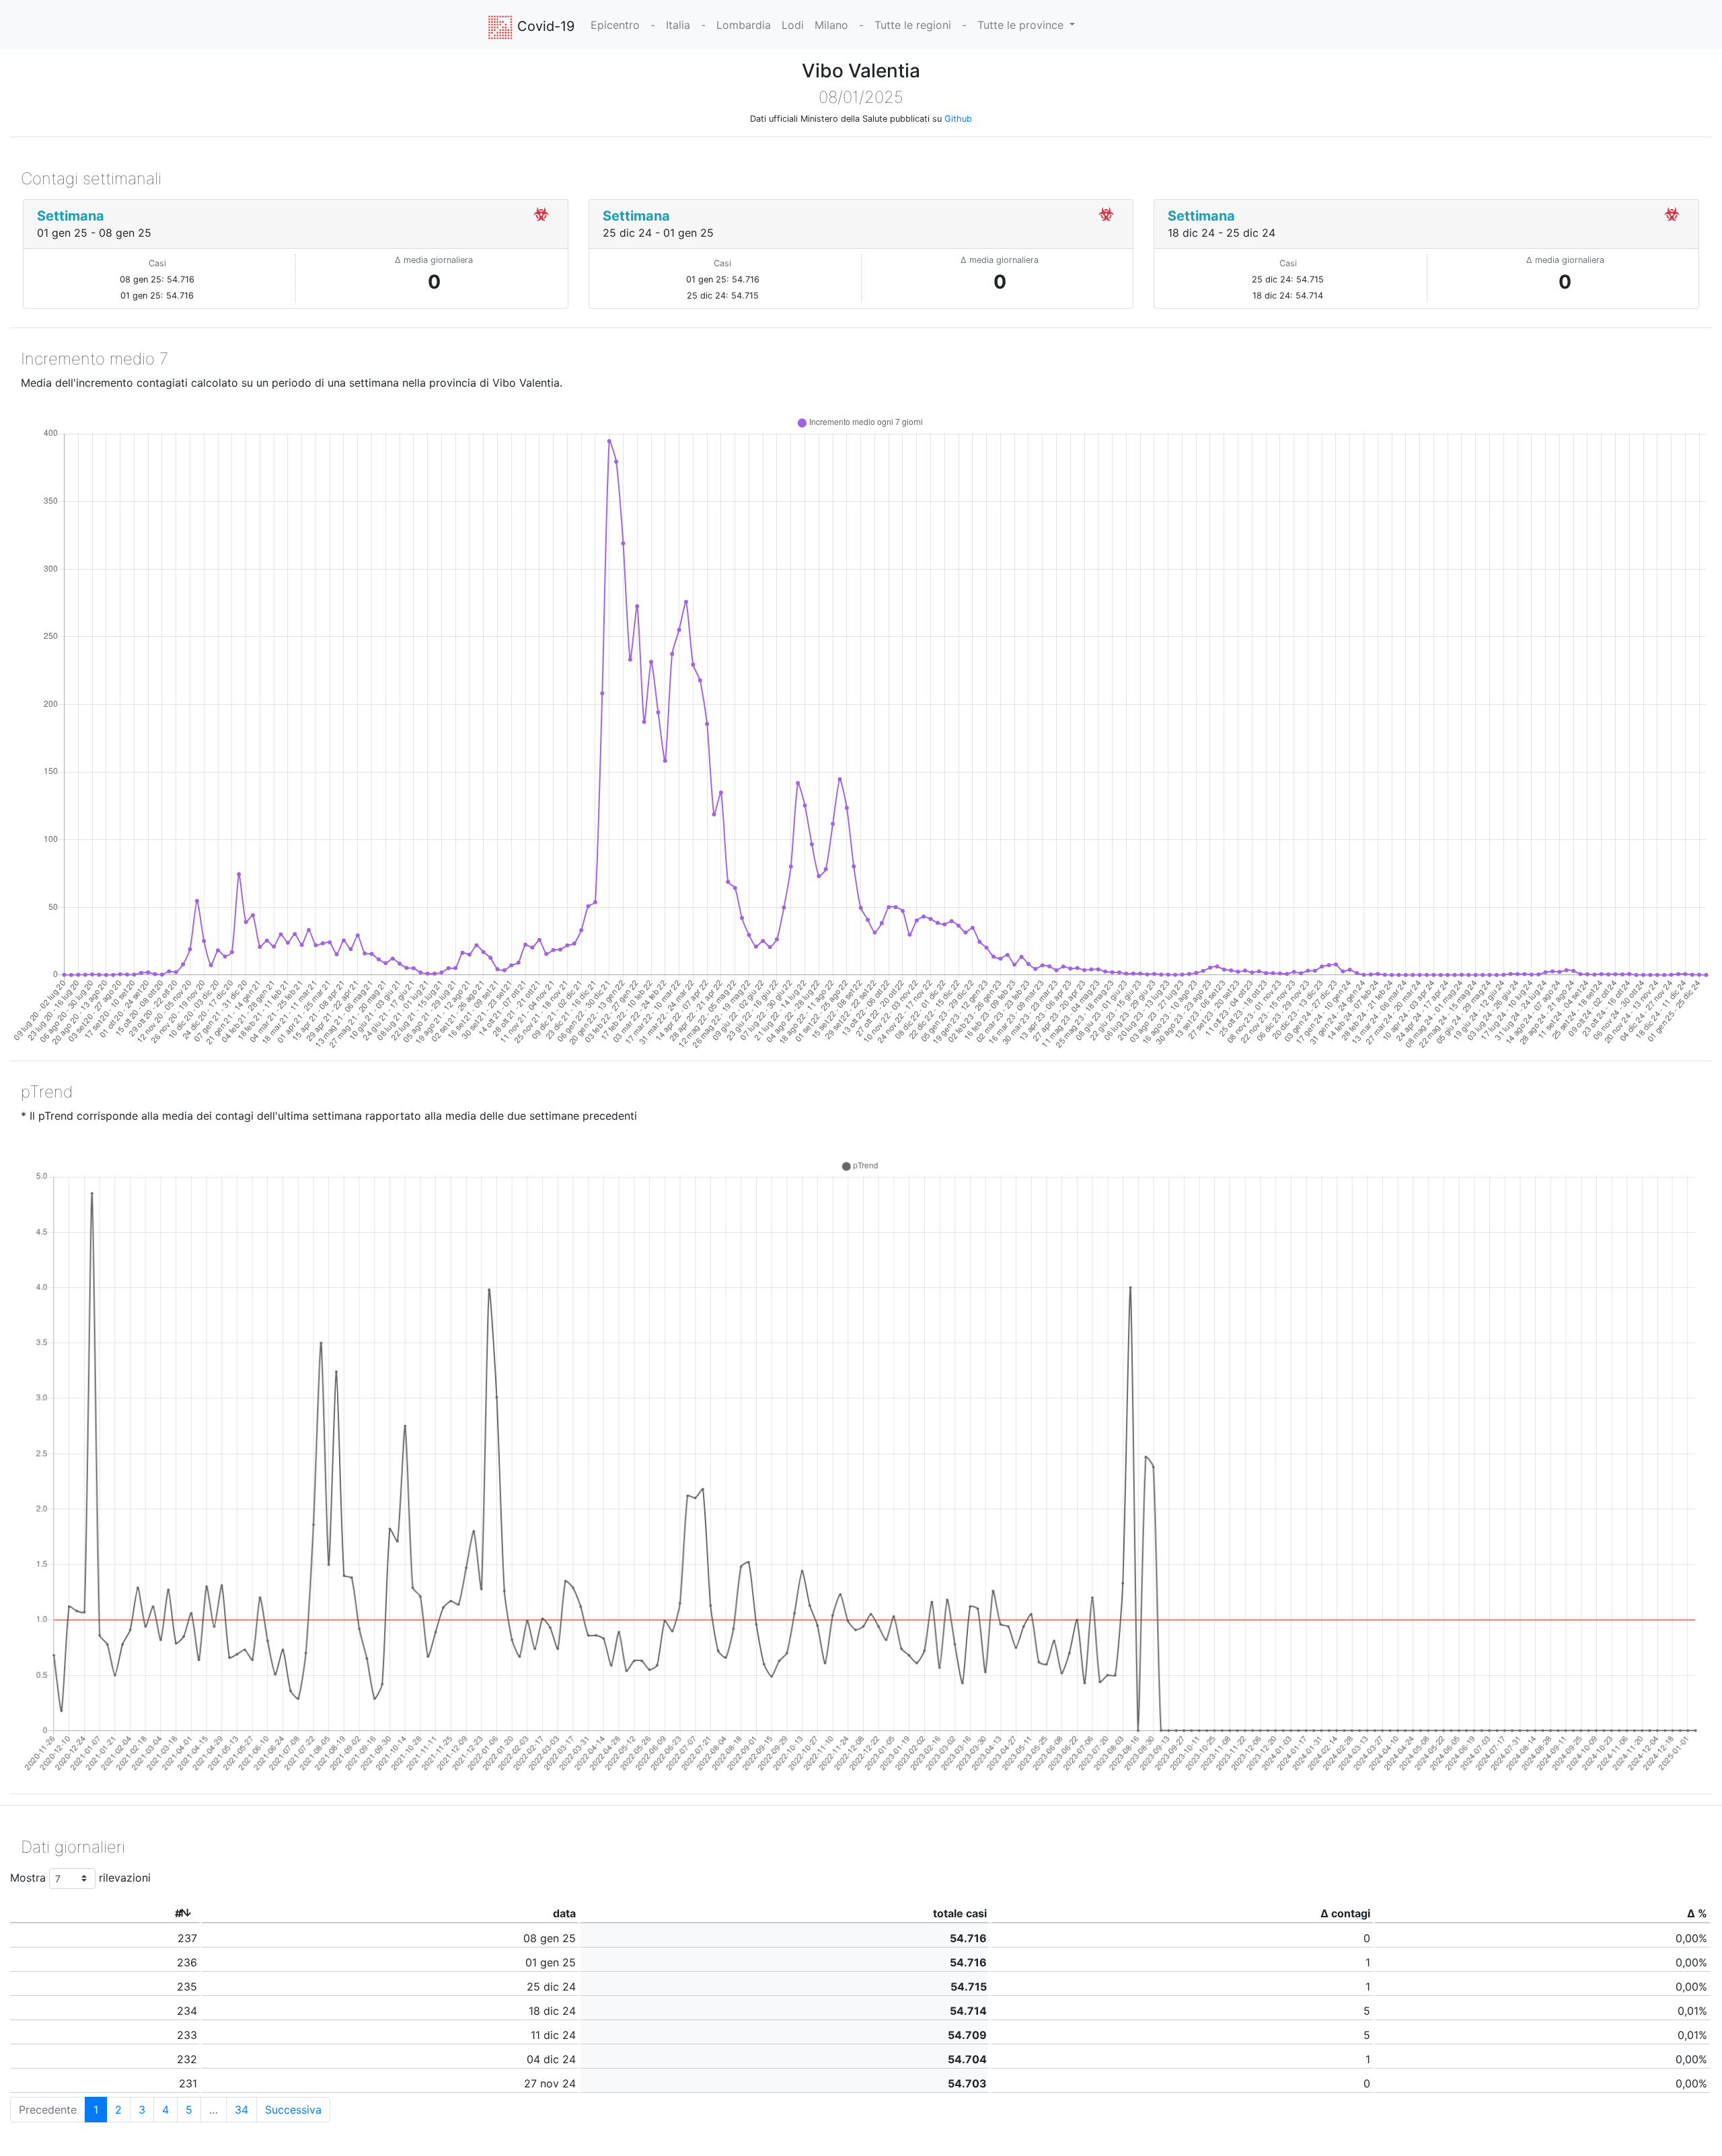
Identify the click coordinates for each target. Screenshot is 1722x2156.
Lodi (793, 25)
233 (187, 2035)
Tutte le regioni (913, 25)
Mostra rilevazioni (80, 1878)
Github (958, 119)
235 (187, 1987)
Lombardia (744, 25)
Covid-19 (544, 26)
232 (187, 2059)
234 (187, 2011)
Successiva (293, 2110)
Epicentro (615, 25)
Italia (678, 25)
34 (241, 2110)
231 (188, 2083)
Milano (831, 25)
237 (187, 1938)
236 (187, 1962)
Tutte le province (1022, 25)
